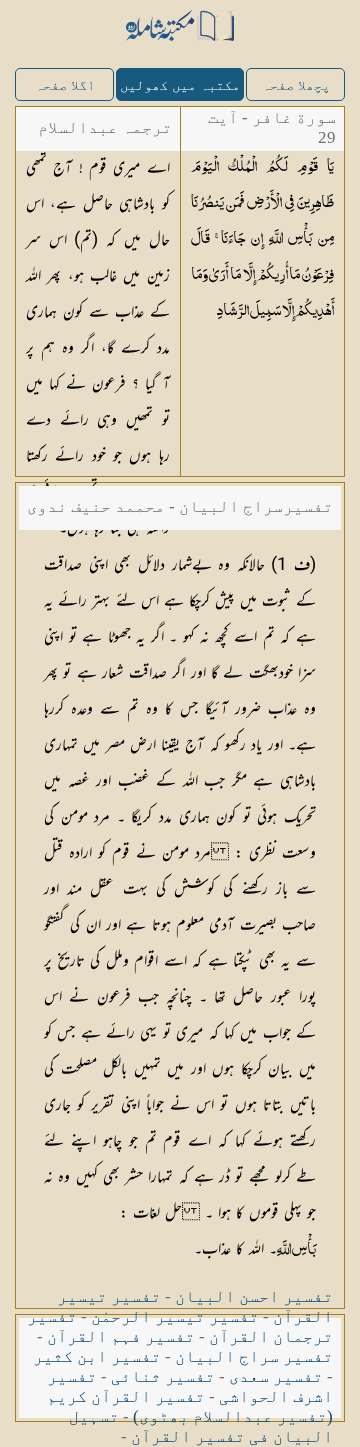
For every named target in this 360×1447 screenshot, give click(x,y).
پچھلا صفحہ (296, 85)
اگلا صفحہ (65, 85)
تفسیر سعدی (276, 1376)
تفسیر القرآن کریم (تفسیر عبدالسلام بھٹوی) (190, 1406)
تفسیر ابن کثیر (97, 1356)
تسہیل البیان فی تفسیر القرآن (201, 1426)
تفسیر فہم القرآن (121, 1336)
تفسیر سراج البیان (254, 1356)
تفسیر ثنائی (163, 1376)
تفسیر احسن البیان (254, 1296)
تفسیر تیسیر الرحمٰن (175, 1316)
